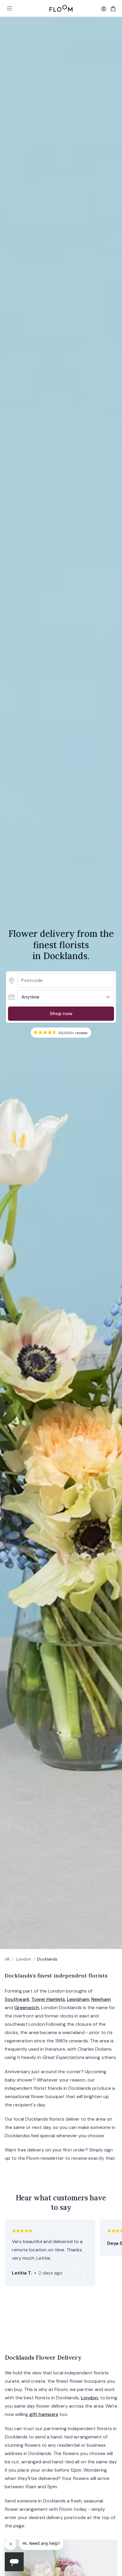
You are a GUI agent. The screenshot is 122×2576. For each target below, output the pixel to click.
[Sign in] (104, 9)
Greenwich (27, 2008)
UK (7, 1959)
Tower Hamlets (48, 1999)
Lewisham (78, 1999)
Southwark (17, 1999)
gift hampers (44, 2414)
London (23, 1959)
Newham (101, 1999)
